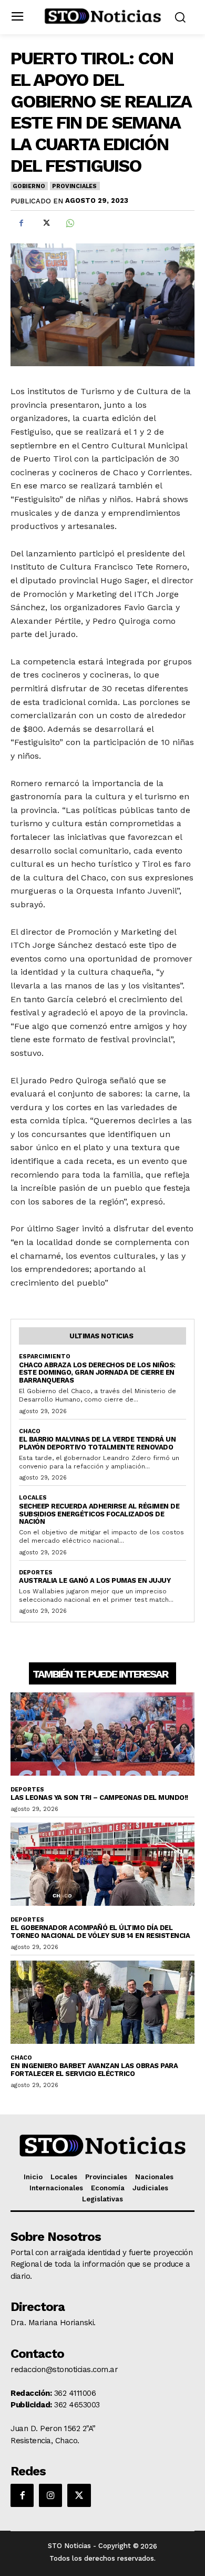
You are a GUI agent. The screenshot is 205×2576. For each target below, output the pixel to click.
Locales (33, 1498)
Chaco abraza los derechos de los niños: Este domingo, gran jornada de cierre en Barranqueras (97, 1373)
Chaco (30, 1431)
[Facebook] (21, 223)
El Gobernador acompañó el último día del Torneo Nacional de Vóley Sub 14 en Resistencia (100, 1932)
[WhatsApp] (69, 223)
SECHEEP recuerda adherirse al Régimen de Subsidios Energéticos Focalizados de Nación (99, 1514)
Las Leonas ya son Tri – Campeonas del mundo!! (99, 1798)
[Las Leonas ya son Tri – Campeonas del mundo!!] (102, 1734)
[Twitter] (45, 223)
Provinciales (74, 186)
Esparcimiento (45, 1356)
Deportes (36, 1573)
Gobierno (29, 186)
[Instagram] (50, 2495)
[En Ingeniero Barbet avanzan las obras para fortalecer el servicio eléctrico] (102, 2002)
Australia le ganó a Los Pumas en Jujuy (95, 1580)
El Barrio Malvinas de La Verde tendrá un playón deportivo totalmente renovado (97, 1443)
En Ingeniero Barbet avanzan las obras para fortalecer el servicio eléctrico (94, 2070)
